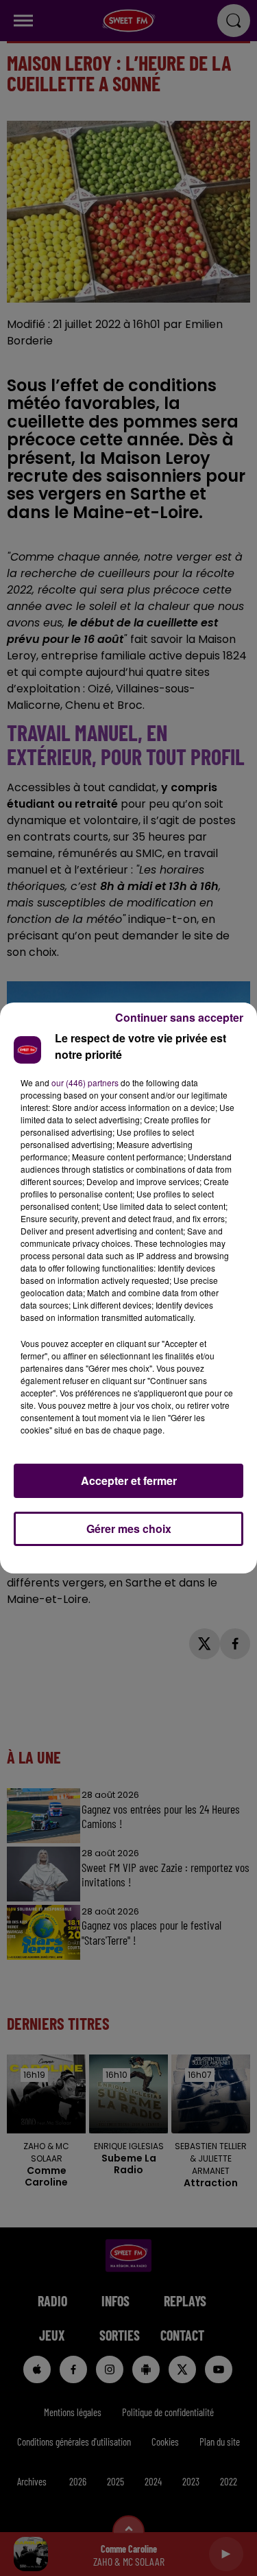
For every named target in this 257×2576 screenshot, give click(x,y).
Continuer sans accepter (179, 1017)
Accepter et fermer (129, 1480)
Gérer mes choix (129, 1529)
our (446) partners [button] (85, 1082)
